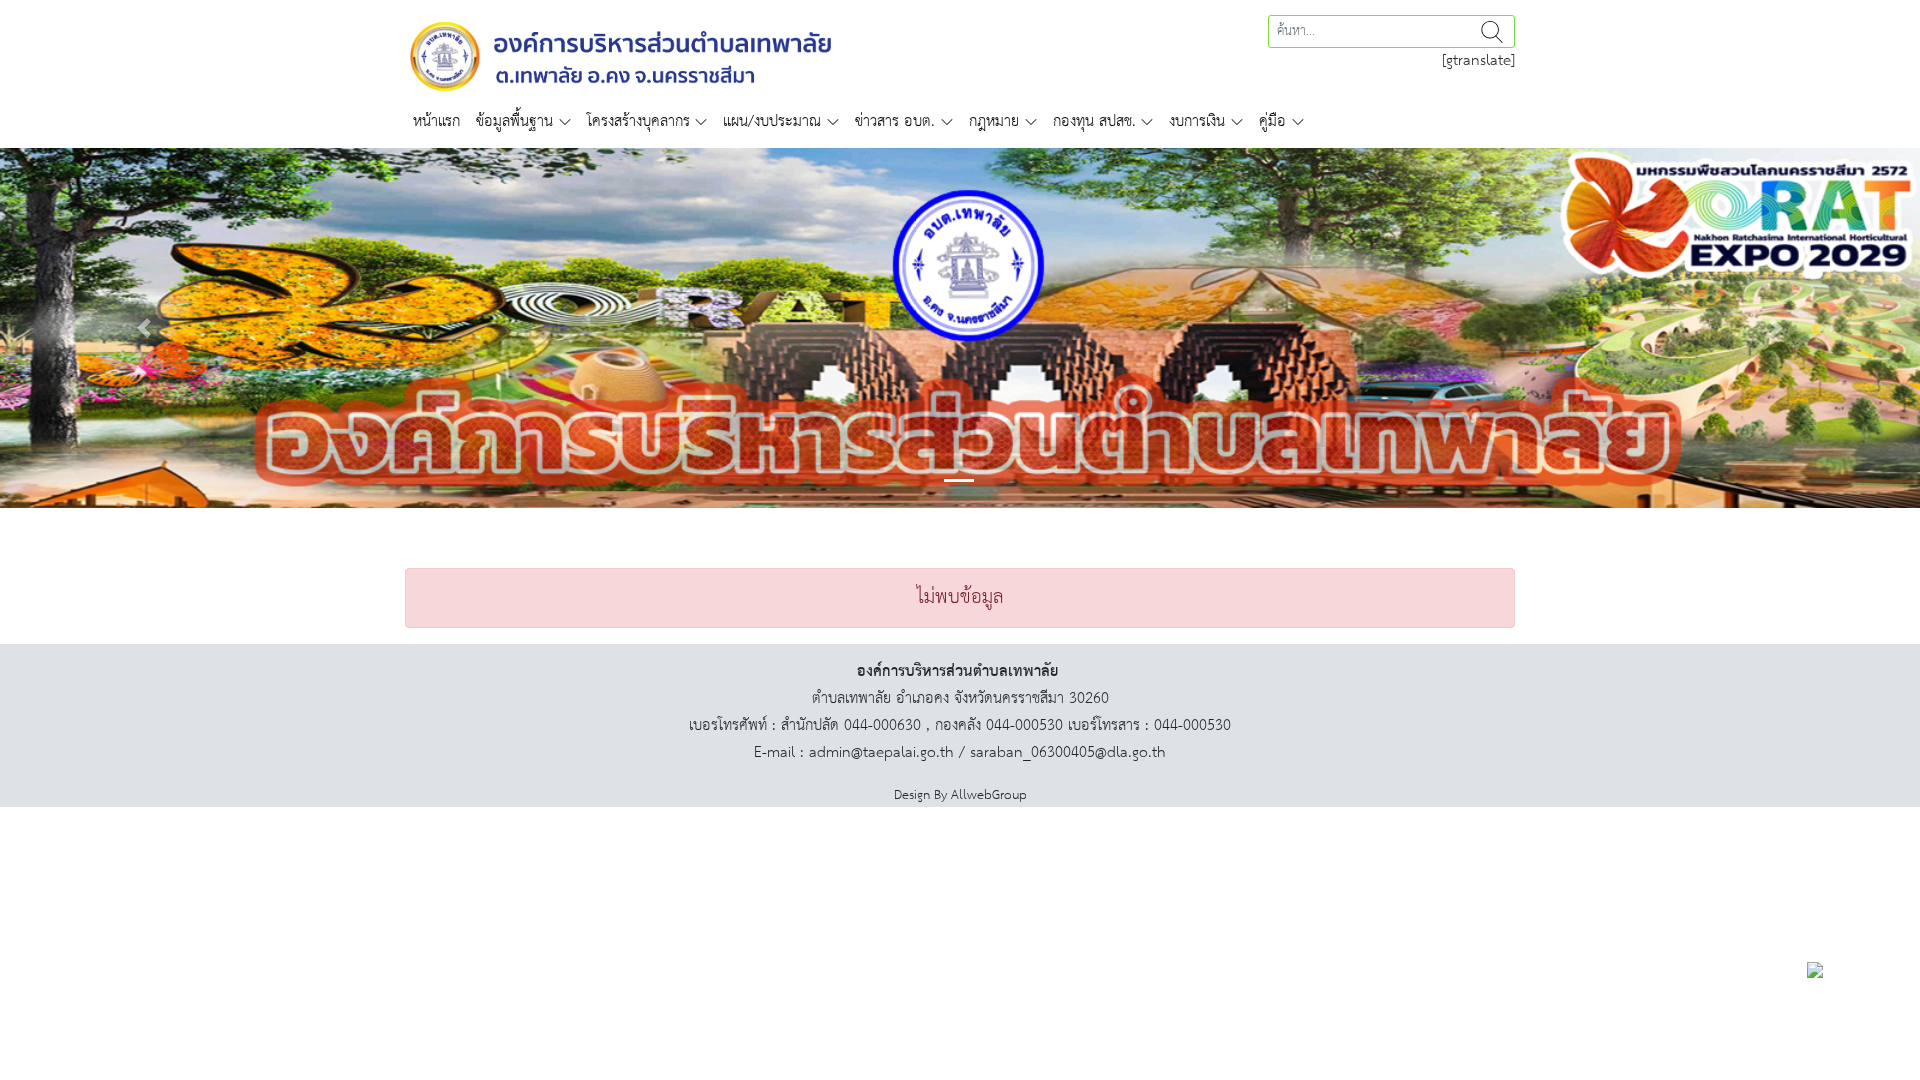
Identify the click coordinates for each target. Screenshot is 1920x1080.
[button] (144, 328)
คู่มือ (1272, 121)
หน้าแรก (436, 121)
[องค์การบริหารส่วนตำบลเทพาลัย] (621, 54)
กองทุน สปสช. (1094, 121)
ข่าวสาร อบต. (895, 121)
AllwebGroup (989, 795)
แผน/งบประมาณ (772, 121)
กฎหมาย (994, 121)
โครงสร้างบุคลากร (638, 121)
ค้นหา (1492, 31)
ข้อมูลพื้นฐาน (514, 121)
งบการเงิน (1197, 121)
